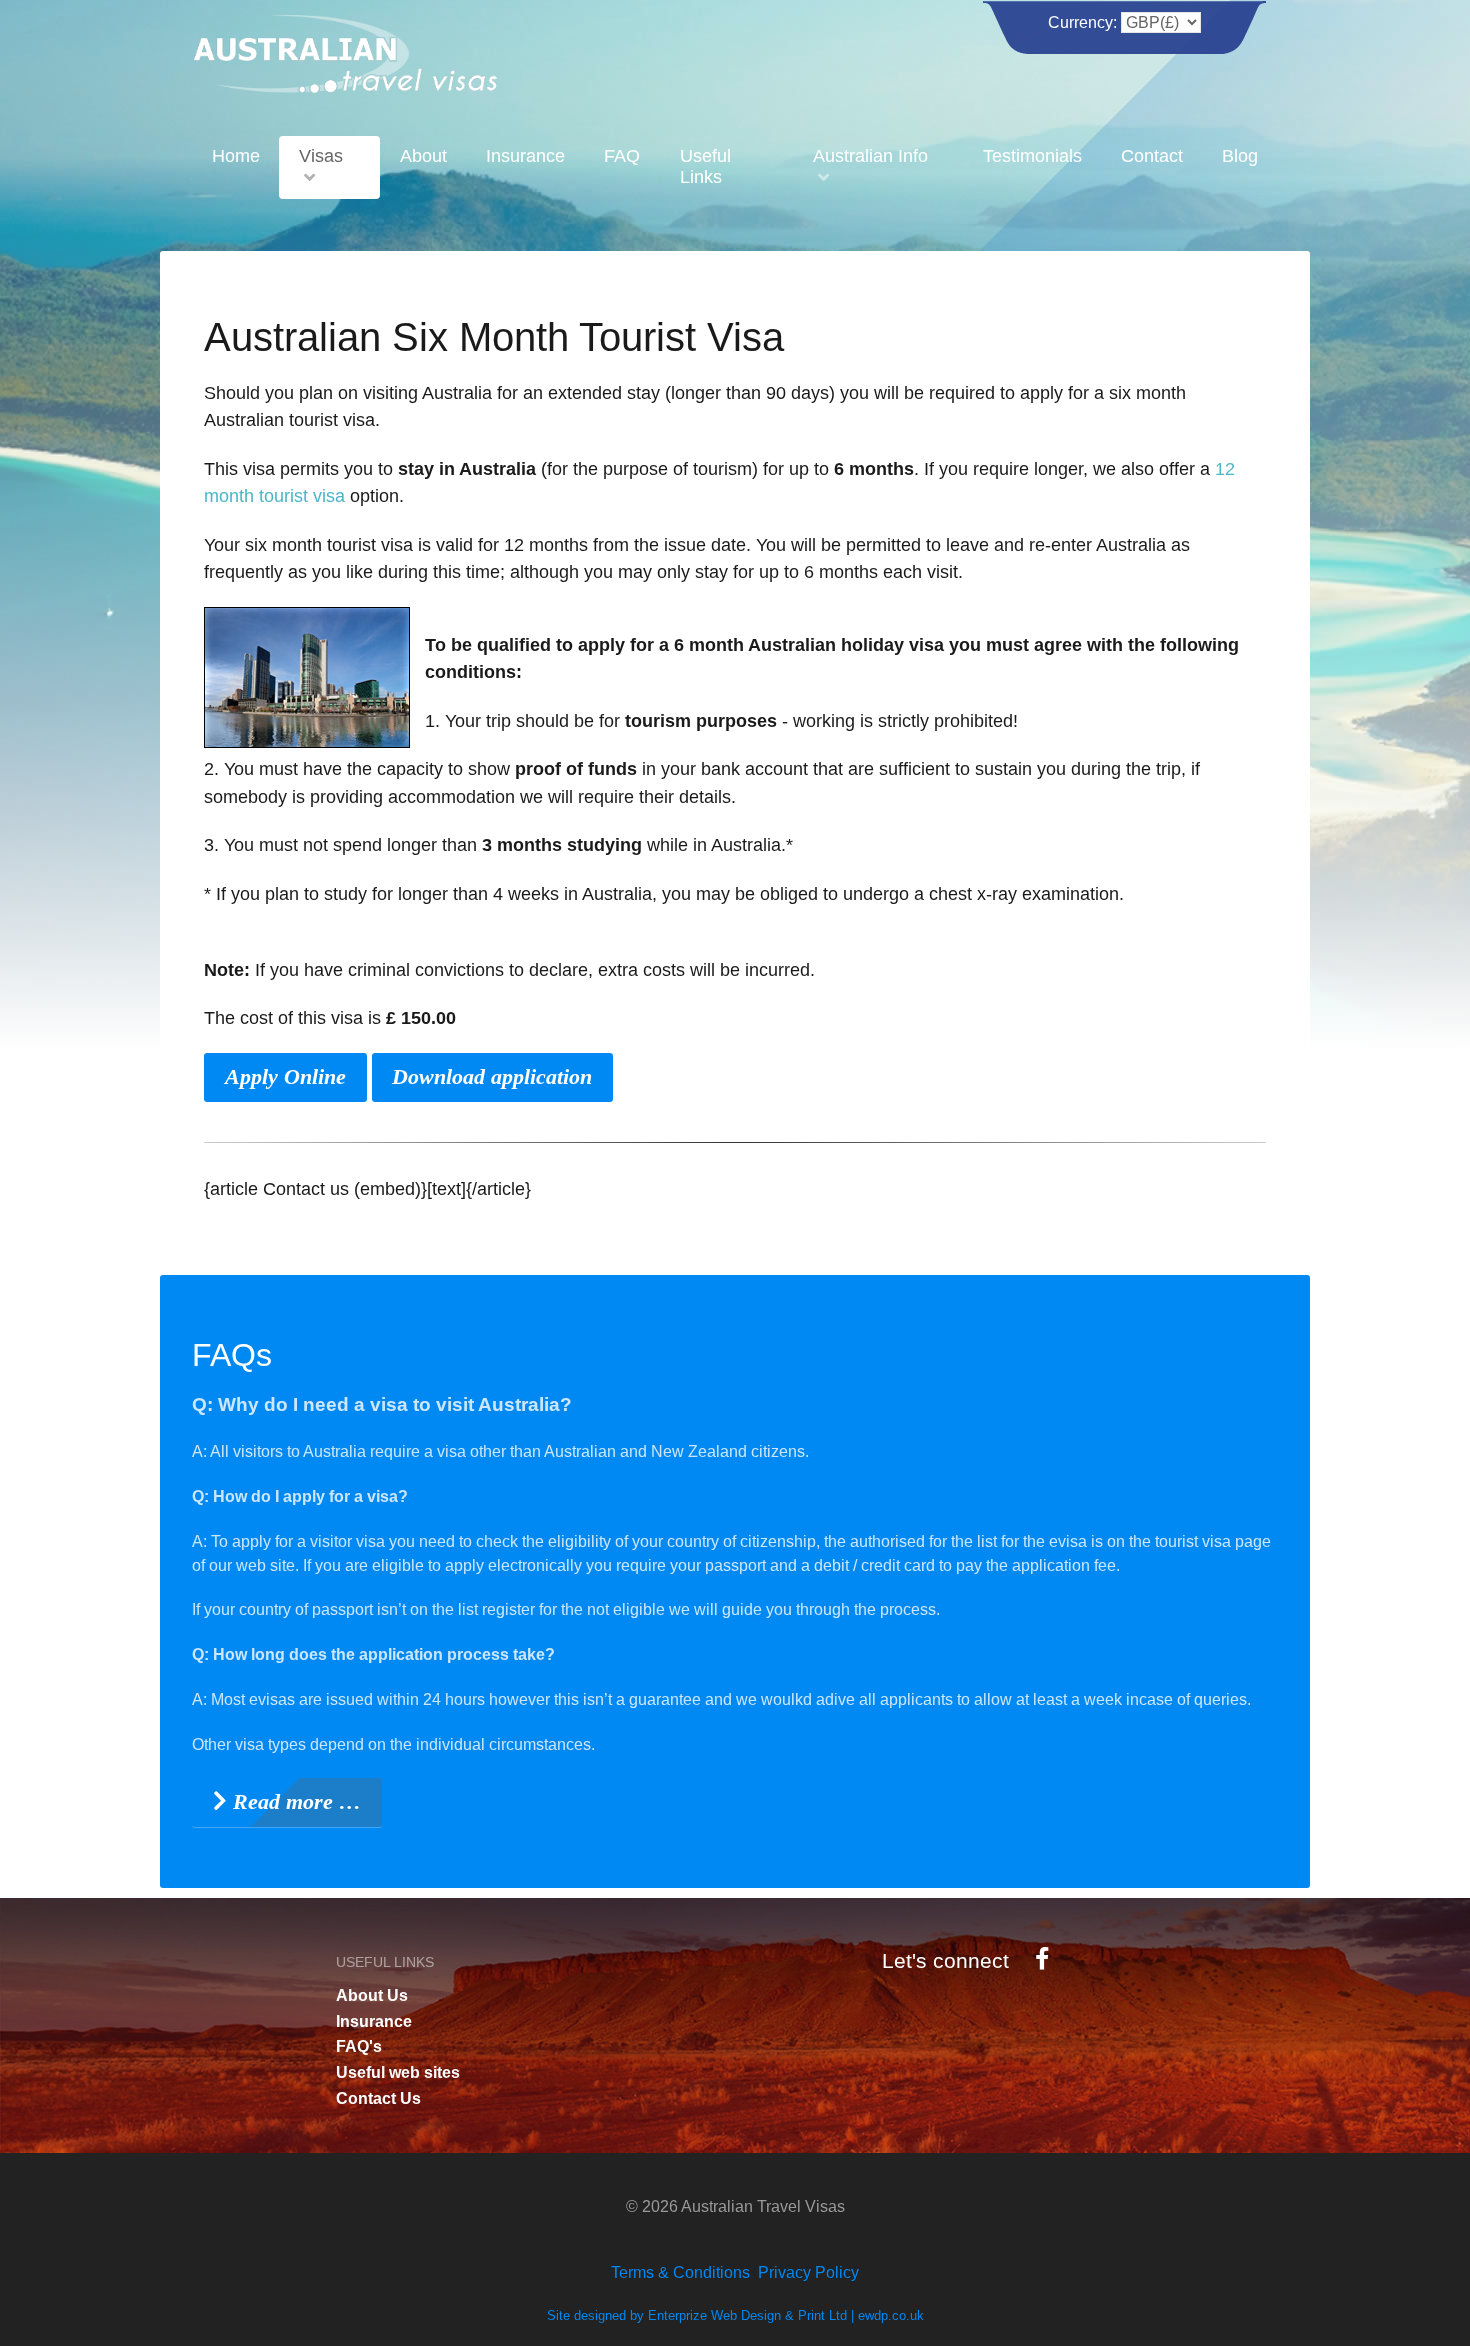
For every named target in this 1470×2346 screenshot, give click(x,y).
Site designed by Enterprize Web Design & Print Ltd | (702, 2315)
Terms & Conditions (680, 2272)
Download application (492, 1076)
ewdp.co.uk (891, 2315)
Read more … (294, 1801)
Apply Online (285, 1076)
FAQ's (359, 2046)
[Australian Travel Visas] (345, 51)
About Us (372, 1995)
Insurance (374, 2021)
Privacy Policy (808, 2272)
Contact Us (378, 2098)
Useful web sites (398, 2072)
